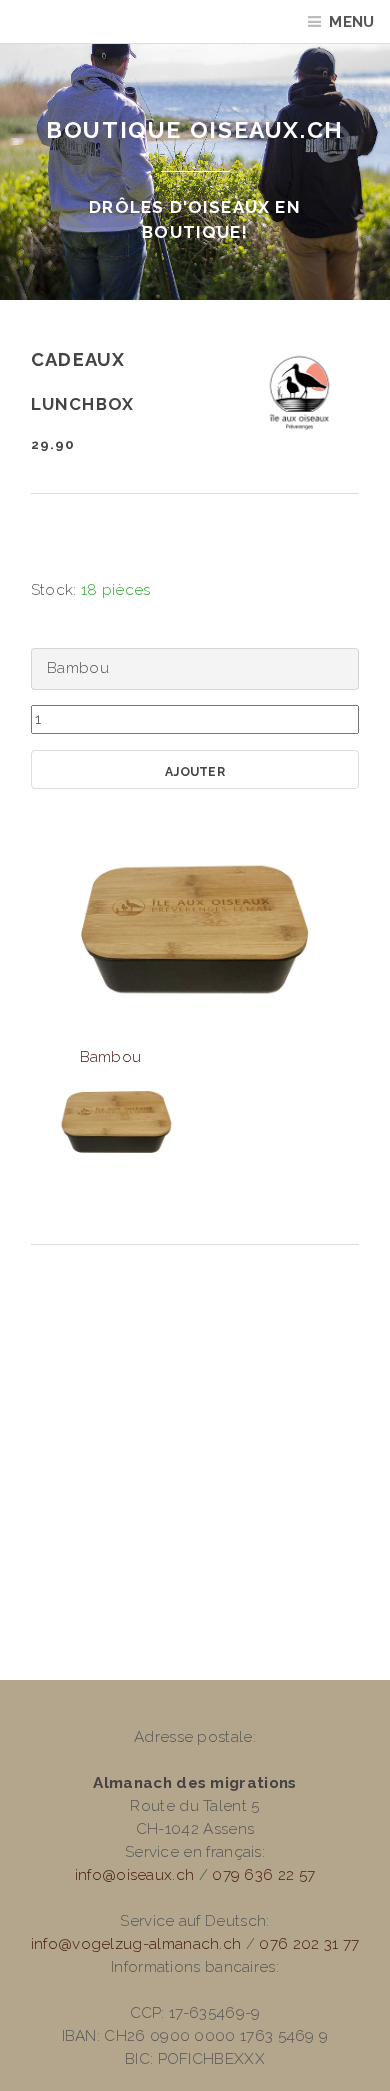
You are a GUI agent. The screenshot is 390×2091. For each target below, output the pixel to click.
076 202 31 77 (309, 1944)
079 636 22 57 (263, 1875)
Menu (351, 22)
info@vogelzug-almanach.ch (136, 1944)
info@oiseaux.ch (135, 1875)
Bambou (111, 1057)
